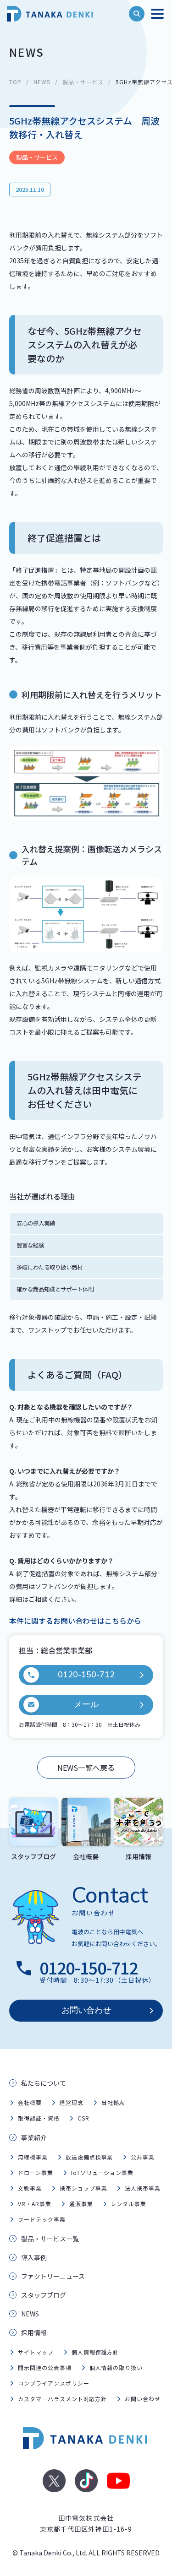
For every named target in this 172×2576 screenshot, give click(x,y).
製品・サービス (83, 82)
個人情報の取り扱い (116, 2367)
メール (86, 1704)
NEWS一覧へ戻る (86, 1768)
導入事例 (34, 2257)
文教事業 (30, 2188)
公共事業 (143, 2157)
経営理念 (72, 2102)
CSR (83, 2118)
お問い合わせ (86, 2010)
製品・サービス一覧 (50, 2239)
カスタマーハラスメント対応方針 (62, 2399)
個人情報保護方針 (95, 2352)
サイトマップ (36, 2352)
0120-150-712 (86, 1675)
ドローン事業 (36, 2172)
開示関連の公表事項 (45, 2367)
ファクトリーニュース (53, 2276)
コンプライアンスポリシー (54, 2383)
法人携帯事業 (143, 2188)
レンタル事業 (128, 2204)
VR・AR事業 (35, 2204)
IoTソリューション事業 (103, 2172)
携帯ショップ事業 (83, 2188)
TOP (15, 82)
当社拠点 (113, 2102)
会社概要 (30, 2102)
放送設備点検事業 (89, 2157)
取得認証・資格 (39, 2118)
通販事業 (81, 2204)
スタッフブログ (44, 2295)
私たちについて (44, 2083)
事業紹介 (34, 2137)
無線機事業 (33, 2157)
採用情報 (34, 2332)
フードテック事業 (42, 2219)
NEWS (42, 82)
